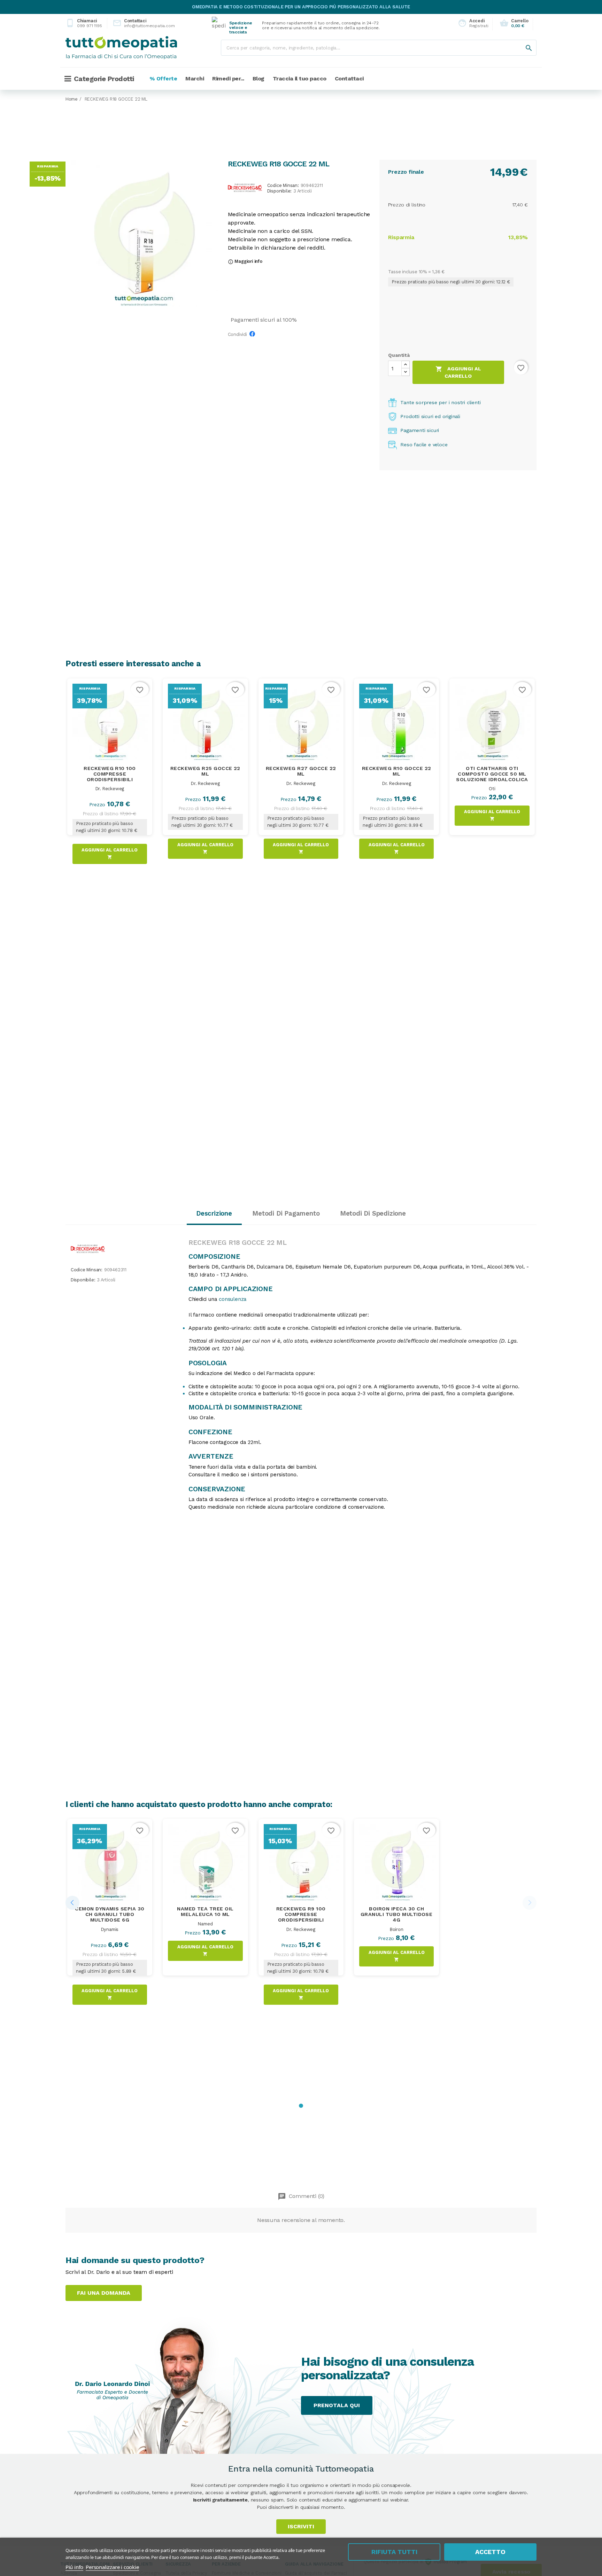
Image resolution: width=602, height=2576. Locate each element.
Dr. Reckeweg (110, 789)
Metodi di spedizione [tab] (373, 1213)
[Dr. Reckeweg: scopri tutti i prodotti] (245, 187)
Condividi (254, 336)
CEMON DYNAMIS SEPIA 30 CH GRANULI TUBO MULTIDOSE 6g (110, 1914)
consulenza (233, 1299)
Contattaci (138, 23)
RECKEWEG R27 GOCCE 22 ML (301, 771)
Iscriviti (301, 2526)
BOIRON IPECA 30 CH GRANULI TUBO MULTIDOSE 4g (397, 1914)
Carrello (514, 23)
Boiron (397, 1929)
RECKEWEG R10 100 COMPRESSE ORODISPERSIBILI (110, 774)
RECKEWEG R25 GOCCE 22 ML (205, 771)
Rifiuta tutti (394, 2552)
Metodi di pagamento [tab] (286, 1213)
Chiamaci (84, 23)
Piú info (74, 2567)
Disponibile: (280, 191)
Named (205, 1924)
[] (522, 41)
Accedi (471, 23)
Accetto (490, 2552)
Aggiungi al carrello (458, 372)
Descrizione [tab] (214, 1213)
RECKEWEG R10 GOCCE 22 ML (397, 771)
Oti (492, 789)
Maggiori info (245, 261)
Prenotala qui (337, 2405)
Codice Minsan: (283, 186)
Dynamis (110, 1929)
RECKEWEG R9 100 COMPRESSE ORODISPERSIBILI (301, 1914)
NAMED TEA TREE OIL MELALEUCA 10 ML (205, 1911)
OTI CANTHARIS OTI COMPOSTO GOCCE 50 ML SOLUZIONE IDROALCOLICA (492, 774)
